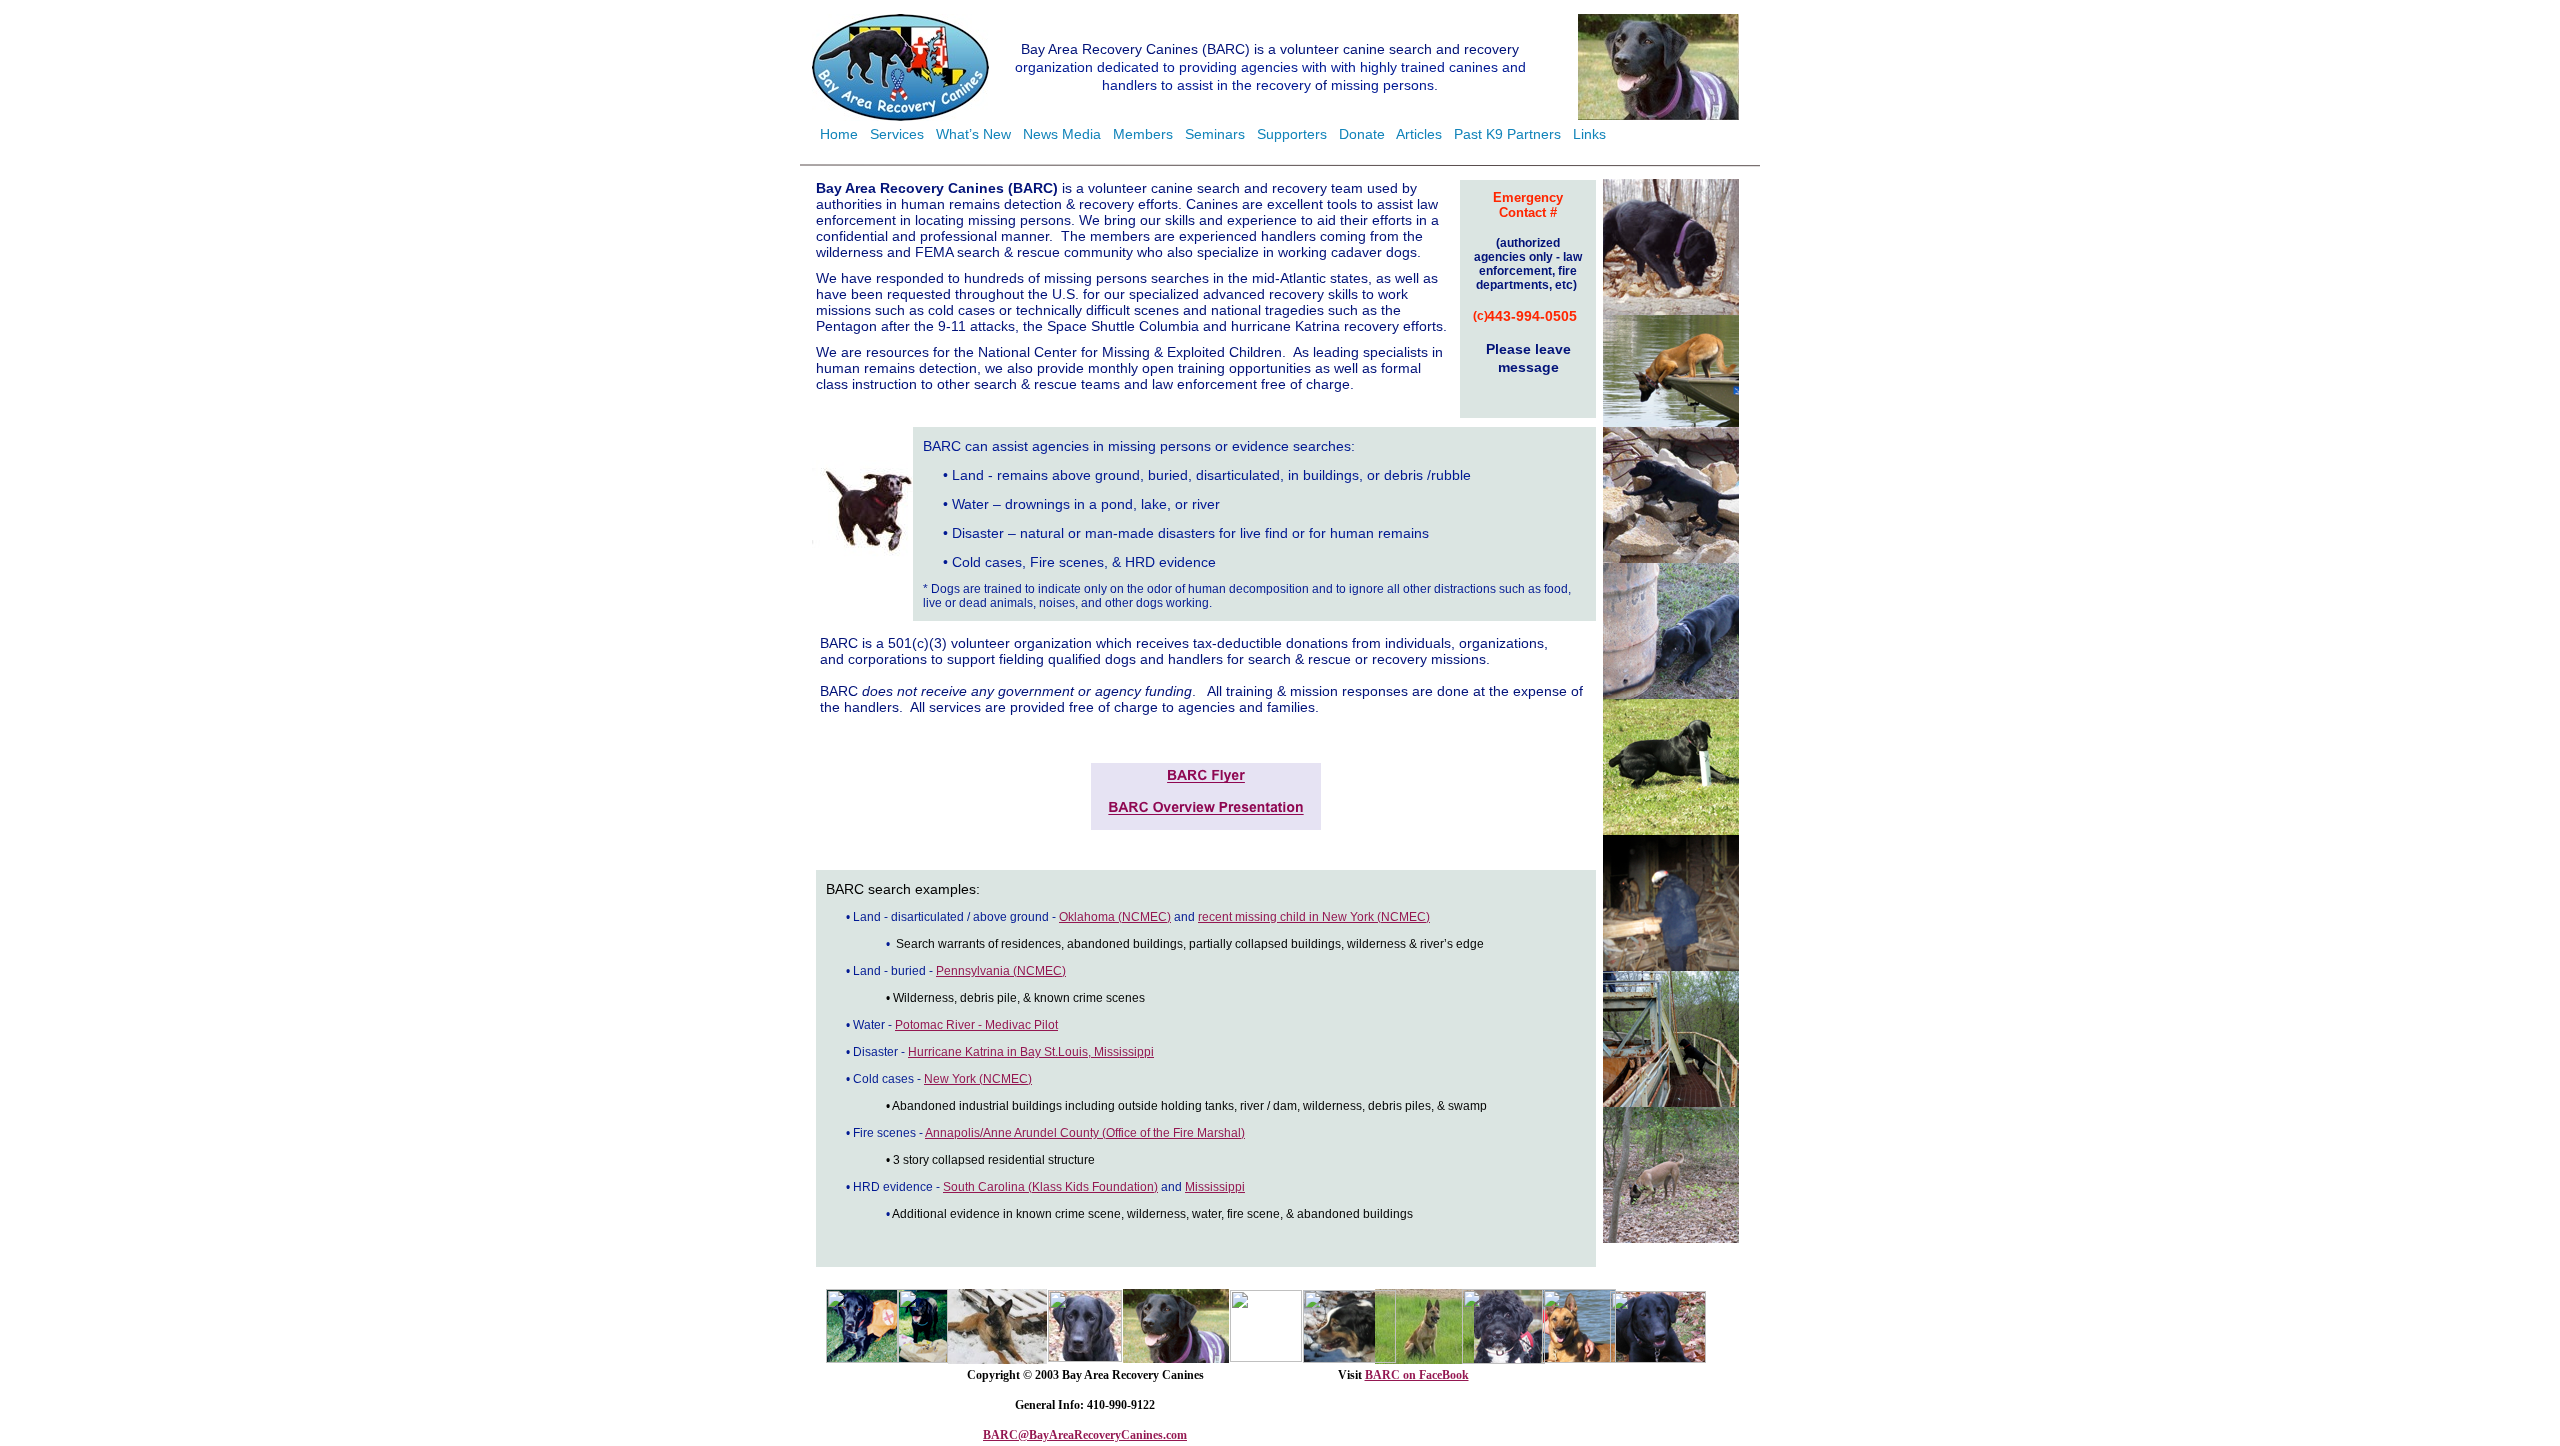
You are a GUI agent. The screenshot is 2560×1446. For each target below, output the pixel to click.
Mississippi (1215, 1187)
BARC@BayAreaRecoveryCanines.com (1085, 1435)
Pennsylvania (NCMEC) (1001, 971)
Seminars (1215, 134)
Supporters (1292, 134)
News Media (1062, 134)
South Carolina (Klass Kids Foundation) (1050, 1187)
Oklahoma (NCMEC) (1115, 917)
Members (1143, 134)
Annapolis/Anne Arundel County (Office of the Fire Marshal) (1085, 1133)
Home (839, 134)
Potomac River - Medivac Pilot (976, 1025)
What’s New (973, 134)
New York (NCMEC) (978, 1079)
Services (897, 134)
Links (1589, 134)
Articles (1419, 134)
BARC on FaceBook (1417, 1375)
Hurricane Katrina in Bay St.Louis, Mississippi (1031, 1052)
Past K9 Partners (1507, 134)
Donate (1362, 134)
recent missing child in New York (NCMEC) (1314, 917)
